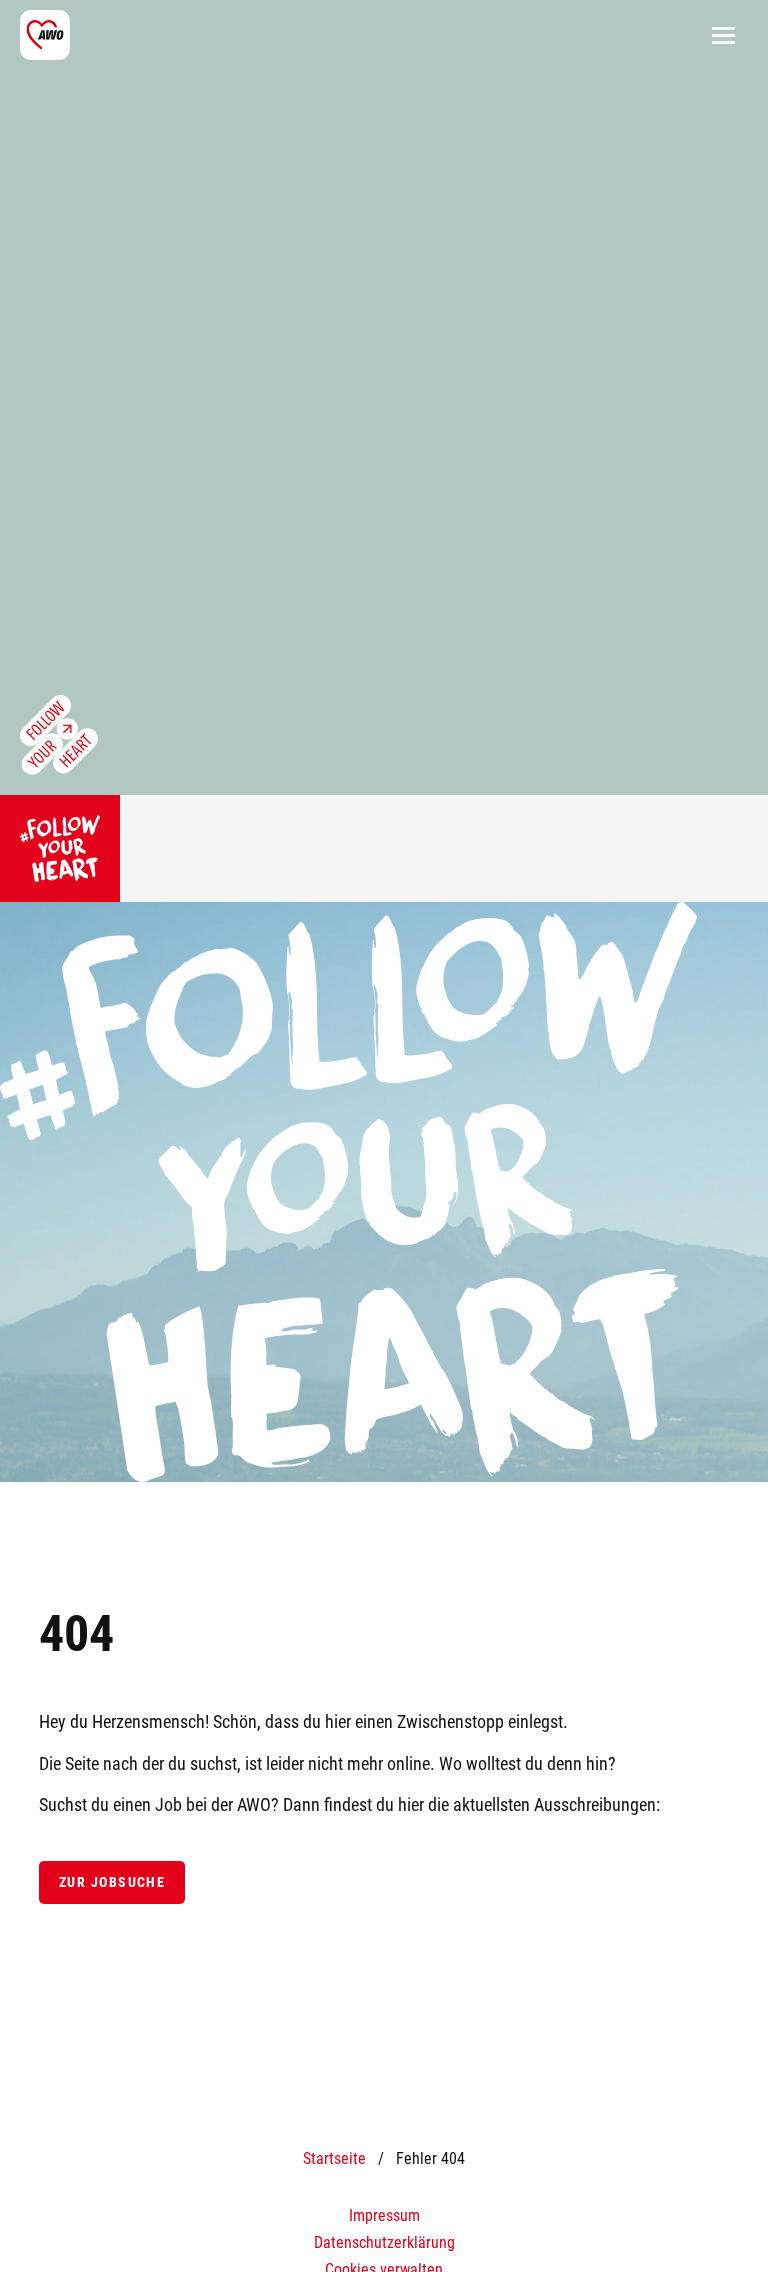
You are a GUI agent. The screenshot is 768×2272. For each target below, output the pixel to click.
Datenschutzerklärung (384, 2242)
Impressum (384, 2215)
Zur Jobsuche (112, 1882)
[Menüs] (723, 35)
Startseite (334, 2158)
